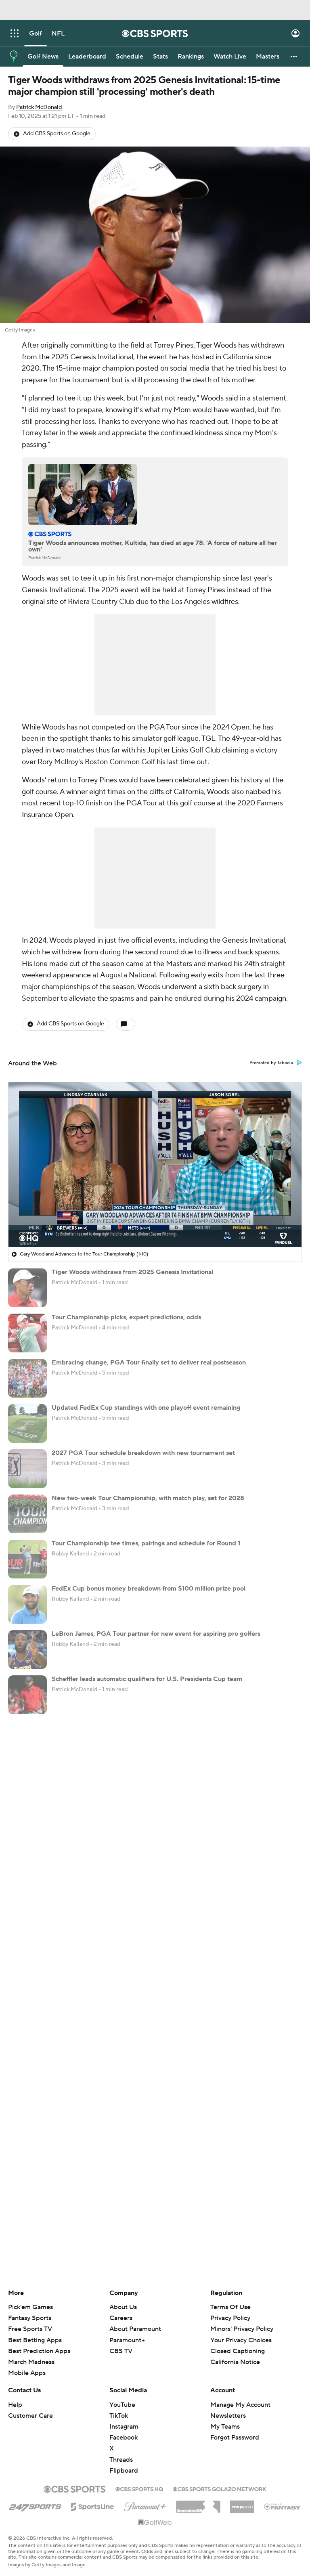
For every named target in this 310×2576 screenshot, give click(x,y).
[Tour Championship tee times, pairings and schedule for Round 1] (27, 1559)
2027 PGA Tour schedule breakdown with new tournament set (143, 1453)
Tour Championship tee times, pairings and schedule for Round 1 (146, 1543)
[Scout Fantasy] (283, 2506)
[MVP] (242, 2504)
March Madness (31, 2362)
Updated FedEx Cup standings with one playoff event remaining (146, 1408)
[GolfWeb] (155, 2523)
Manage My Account (240, 2405)
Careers (121, 2318)
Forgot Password (235, 2438)
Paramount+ (127, 2340)
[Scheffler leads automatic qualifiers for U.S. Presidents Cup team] (27, 1695)
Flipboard (124, 2471)
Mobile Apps (27, 2373)
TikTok (119, 2416)
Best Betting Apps (35, 2340)
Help (15, 2405)
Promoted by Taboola (271, 1063)
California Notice (235, 2362)
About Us (123, 2307)
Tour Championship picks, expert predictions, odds (126, 1317)
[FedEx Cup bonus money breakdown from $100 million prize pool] (27, 1604)
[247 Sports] (35, 2505)
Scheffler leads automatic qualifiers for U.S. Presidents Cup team (147, 1679)
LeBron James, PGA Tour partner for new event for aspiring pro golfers (156, 1634)
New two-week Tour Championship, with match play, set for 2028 (148, 1498)
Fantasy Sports (30, 2318)
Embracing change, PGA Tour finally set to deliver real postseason (149, 1362)
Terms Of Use (230, 2307)
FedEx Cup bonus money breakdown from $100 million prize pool (149, 1589)
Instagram (124, 2427)
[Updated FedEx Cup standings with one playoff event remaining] (27, 1423)
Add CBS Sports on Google (57, 134)
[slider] (155, 1224)
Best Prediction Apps (39, 2351)
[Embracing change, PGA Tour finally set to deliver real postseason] (27, 1378)
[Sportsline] (93, 2505)
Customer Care (30, 2416)
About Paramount (135, 2329)
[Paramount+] (145, 2505)
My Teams (225, 2427)
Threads (121, 2460)
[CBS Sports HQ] (139, 2488)
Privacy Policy (230, 2318)
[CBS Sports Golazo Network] (220, 2488)
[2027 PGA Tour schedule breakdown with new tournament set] (27, 1469)
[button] (15, 33)
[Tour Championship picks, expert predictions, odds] (27, 1333)
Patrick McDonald (39, 107)
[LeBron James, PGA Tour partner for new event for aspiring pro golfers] (27, 1650)
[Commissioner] (198, 2504)
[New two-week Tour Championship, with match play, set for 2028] (27, 1514)
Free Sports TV (30, 2329)
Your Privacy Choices (241, 2340)
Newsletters (228, 2416)
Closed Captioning (238, 2351)
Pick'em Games (30, 2307)
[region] (155, 1165)
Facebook (124, 2438)
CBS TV (121, 2351)
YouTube (122, 2405)
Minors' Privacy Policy (242, 2329)
